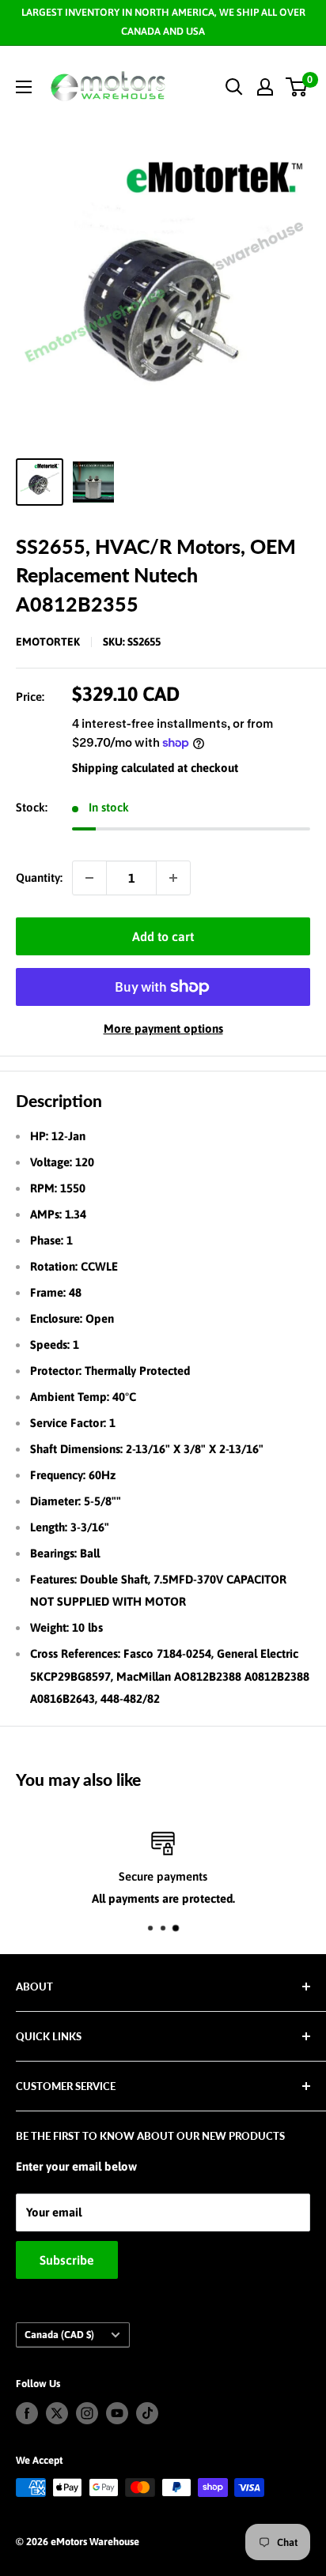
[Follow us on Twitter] (57, 2413)
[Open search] (234, 87)
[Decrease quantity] (89, 878)
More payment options (163, 1028)
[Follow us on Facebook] (27, 2413)
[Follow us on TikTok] (147, 2413)
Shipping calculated (123, 768)
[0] (297, 87)
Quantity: (39, 877)
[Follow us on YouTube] (117, 2413)
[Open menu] (24, 87)
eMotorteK (48, 642)
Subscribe (67, 2260)
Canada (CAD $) (59, 2335)
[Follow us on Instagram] (87, 2413)
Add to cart (163, 936)
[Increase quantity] (173, 878)
